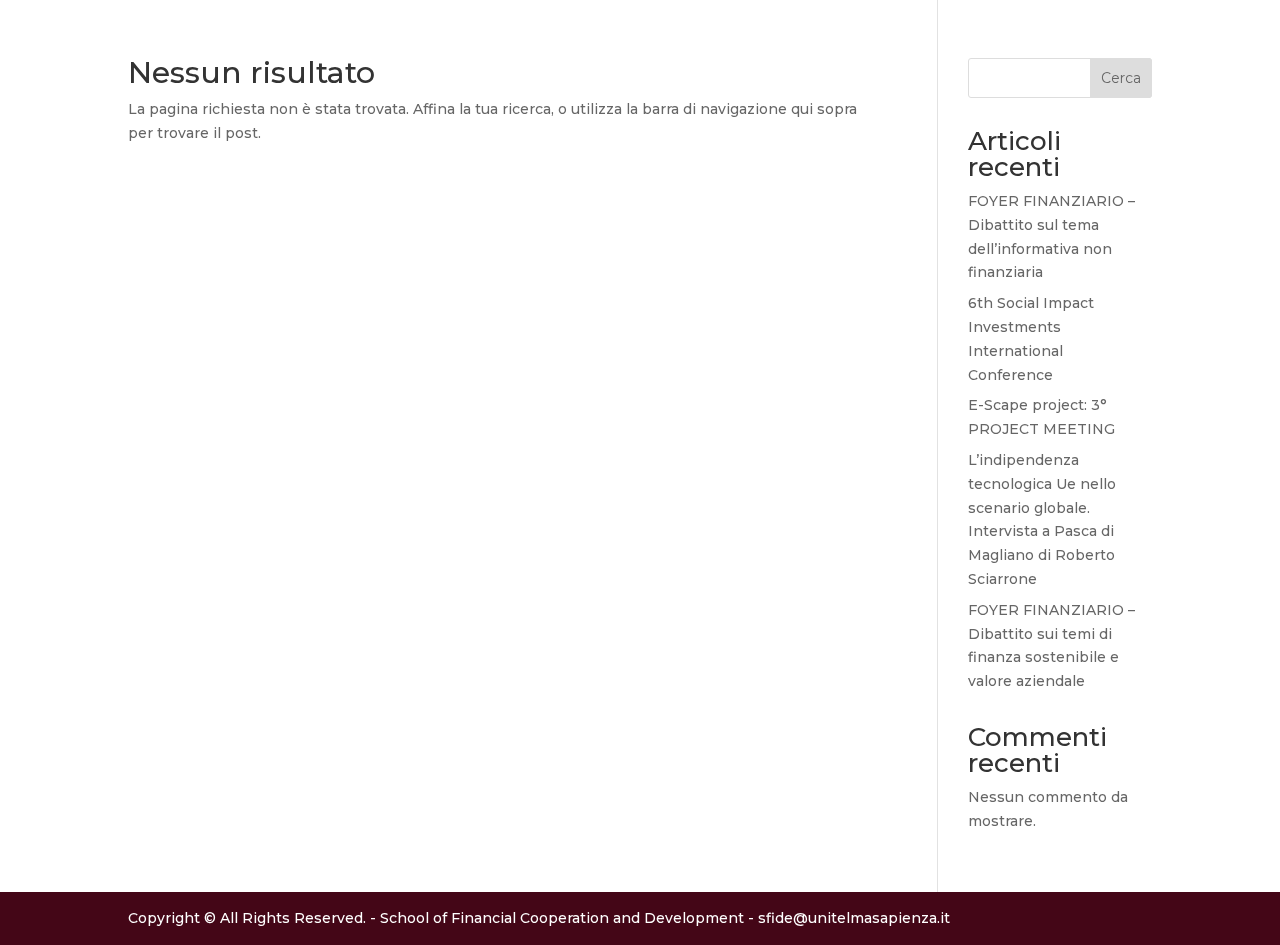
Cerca (1121, 78)
